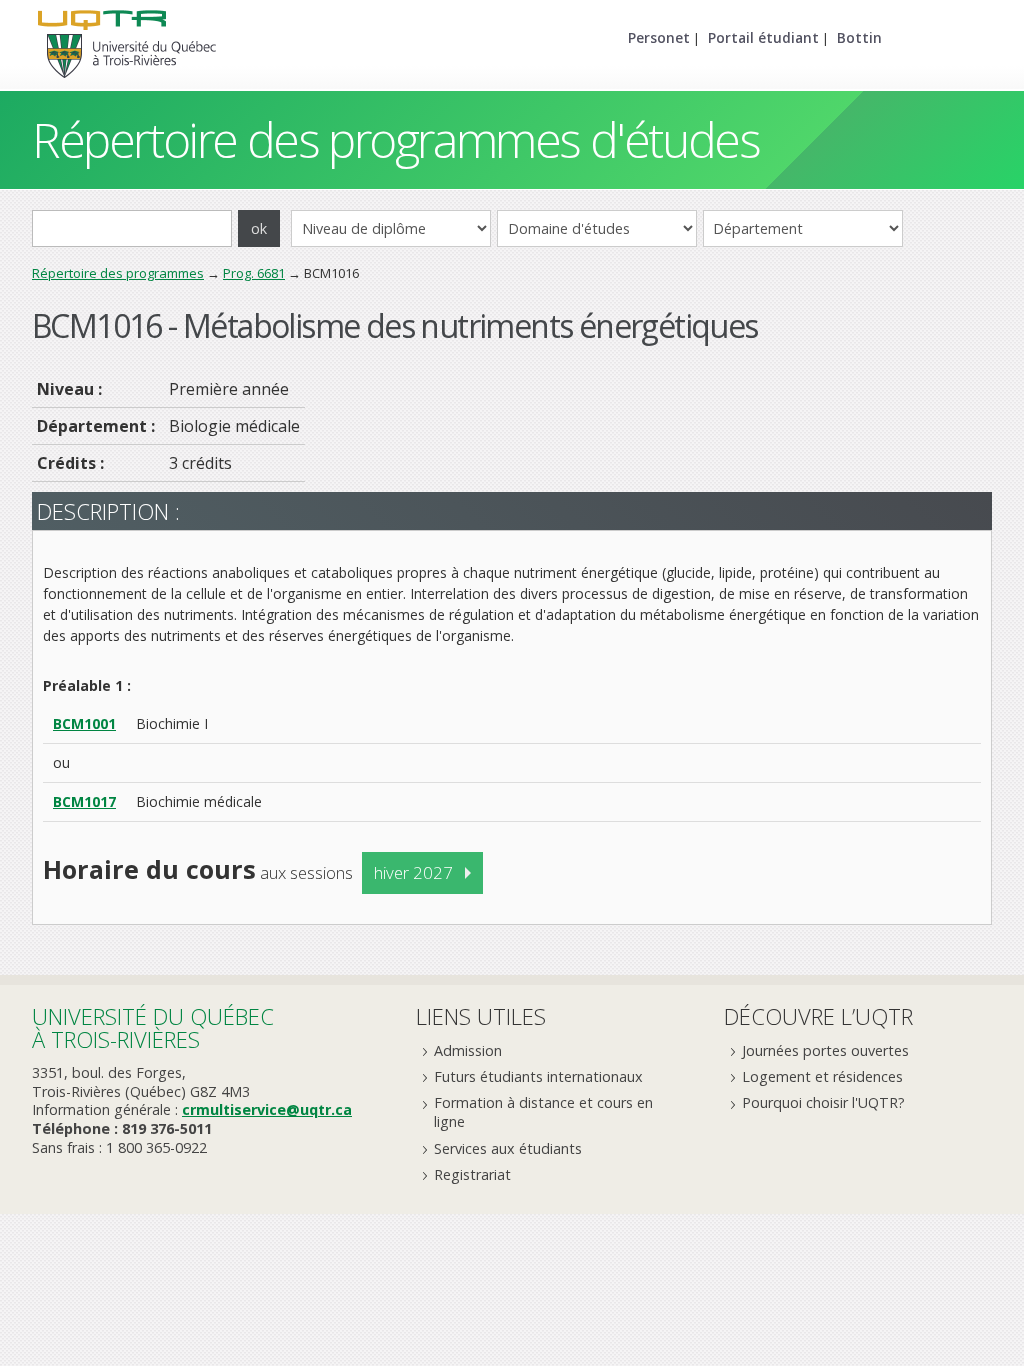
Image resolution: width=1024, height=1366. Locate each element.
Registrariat (472, 1174)
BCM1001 (84, 723)
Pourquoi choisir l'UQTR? (823, 1102)
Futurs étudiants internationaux (538, 1076)
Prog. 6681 (254, 273)
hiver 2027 (413, 872)
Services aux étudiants (508, 1148)
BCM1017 (84, 801)
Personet (659, 37)
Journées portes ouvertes (825, 1050)
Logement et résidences (822, 1076)
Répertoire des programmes (118, 273)
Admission (468, 1050)
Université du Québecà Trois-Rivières (153, 1027)
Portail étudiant (763, 37)
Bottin (859, 37)
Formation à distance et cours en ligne (543, 1112)
